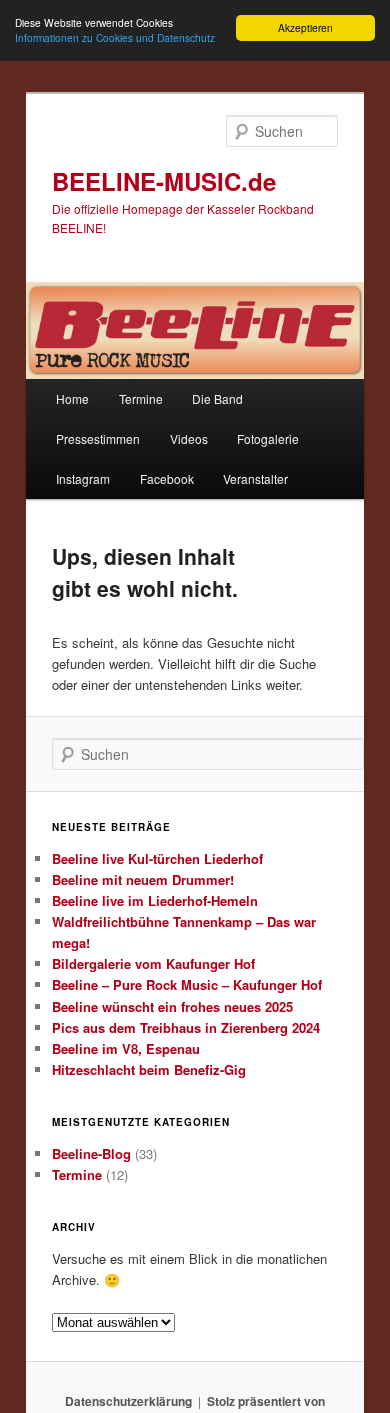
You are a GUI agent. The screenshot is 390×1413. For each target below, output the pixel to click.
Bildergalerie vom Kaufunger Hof (153, 963)
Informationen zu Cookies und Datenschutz (115, 37)
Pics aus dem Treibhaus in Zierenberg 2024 (186, 1027)
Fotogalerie (268, 438)
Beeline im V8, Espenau (126, 1048)
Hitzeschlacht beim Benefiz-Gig (149, 1069)
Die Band (217, 398)
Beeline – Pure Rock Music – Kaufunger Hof (187, 984)
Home (72, 398)
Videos (189, 438)
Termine (141, 398)
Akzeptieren (305, 27)
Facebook (167, 478)
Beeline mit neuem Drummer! (143, 879)
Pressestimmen (98, 438)
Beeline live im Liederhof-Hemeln (155, 900)
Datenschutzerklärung (128, 1401)
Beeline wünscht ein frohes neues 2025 (172, 1006)
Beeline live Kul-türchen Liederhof (157, 858)
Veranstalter (255, 478)
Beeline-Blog (91, 1153)
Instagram (83, 478)
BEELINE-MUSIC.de (164, 181)
